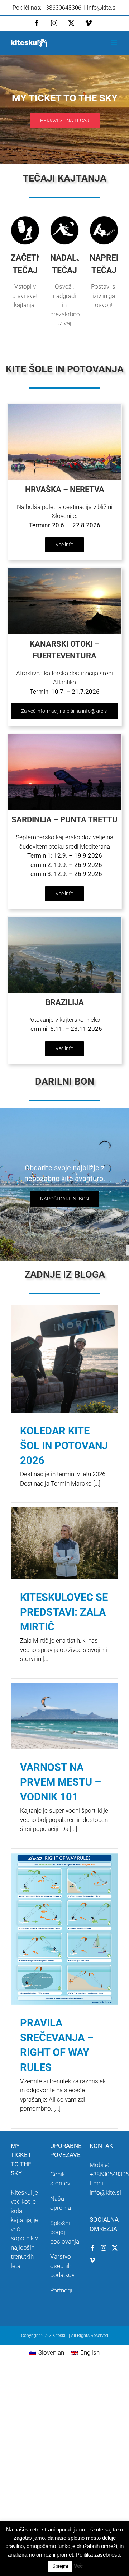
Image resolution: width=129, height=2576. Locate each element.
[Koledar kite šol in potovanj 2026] (64, 1359)
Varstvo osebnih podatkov (62, 2266)
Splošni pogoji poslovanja (65, 2232)
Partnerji (61, 2290)
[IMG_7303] (64, 407)
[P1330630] (64, 919)
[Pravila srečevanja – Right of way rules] (64, 1929)
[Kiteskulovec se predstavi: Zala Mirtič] (64, 1543)
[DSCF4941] (64, 737)
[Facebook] (92, 2248)
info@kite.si (102, 8)
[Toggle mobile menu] (114, 42)
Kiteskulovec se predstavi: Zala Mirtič (64, 1612)
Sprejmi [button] (60, 2566)
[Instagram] (104, 2248)
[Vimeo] (92, 2260)
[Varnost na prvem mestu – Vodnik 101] (64, 1716)
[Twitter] (115, 2248)
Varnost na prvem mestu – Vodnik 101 (61, 1782)
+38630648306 (109, 2174)
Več (78, 2566)
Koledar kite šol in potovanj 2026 (64, 1446)
